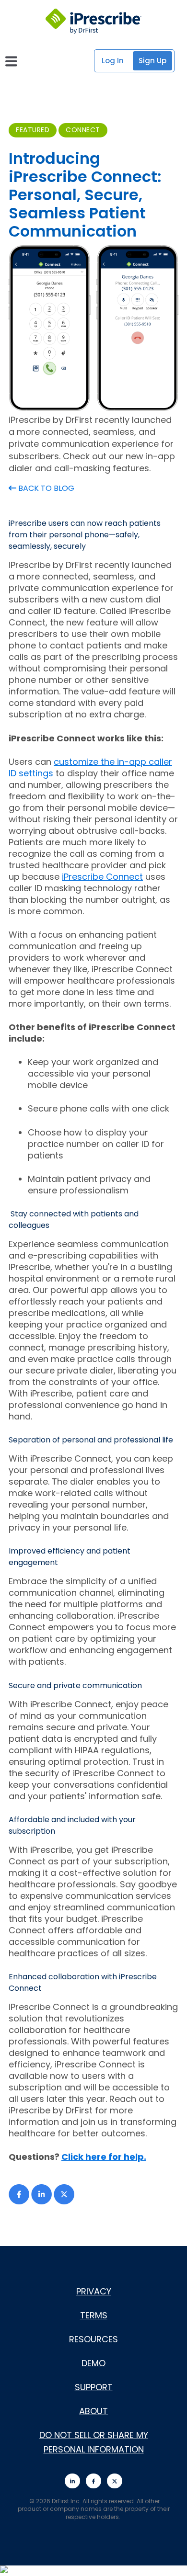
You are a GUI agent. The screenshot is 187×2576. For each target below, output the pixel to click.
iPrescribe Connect (102, 877)
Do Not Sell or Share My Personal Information (94, 2442)
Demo (93, 2363)
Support (94, 2387)
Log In (113, 61)
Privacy (94, 2291)
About (93, 2411)
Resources (93, 2339)
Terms (94, 2315)
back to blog (45, 488)
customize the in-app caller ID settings (90, 767)
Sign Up (152, 61)
